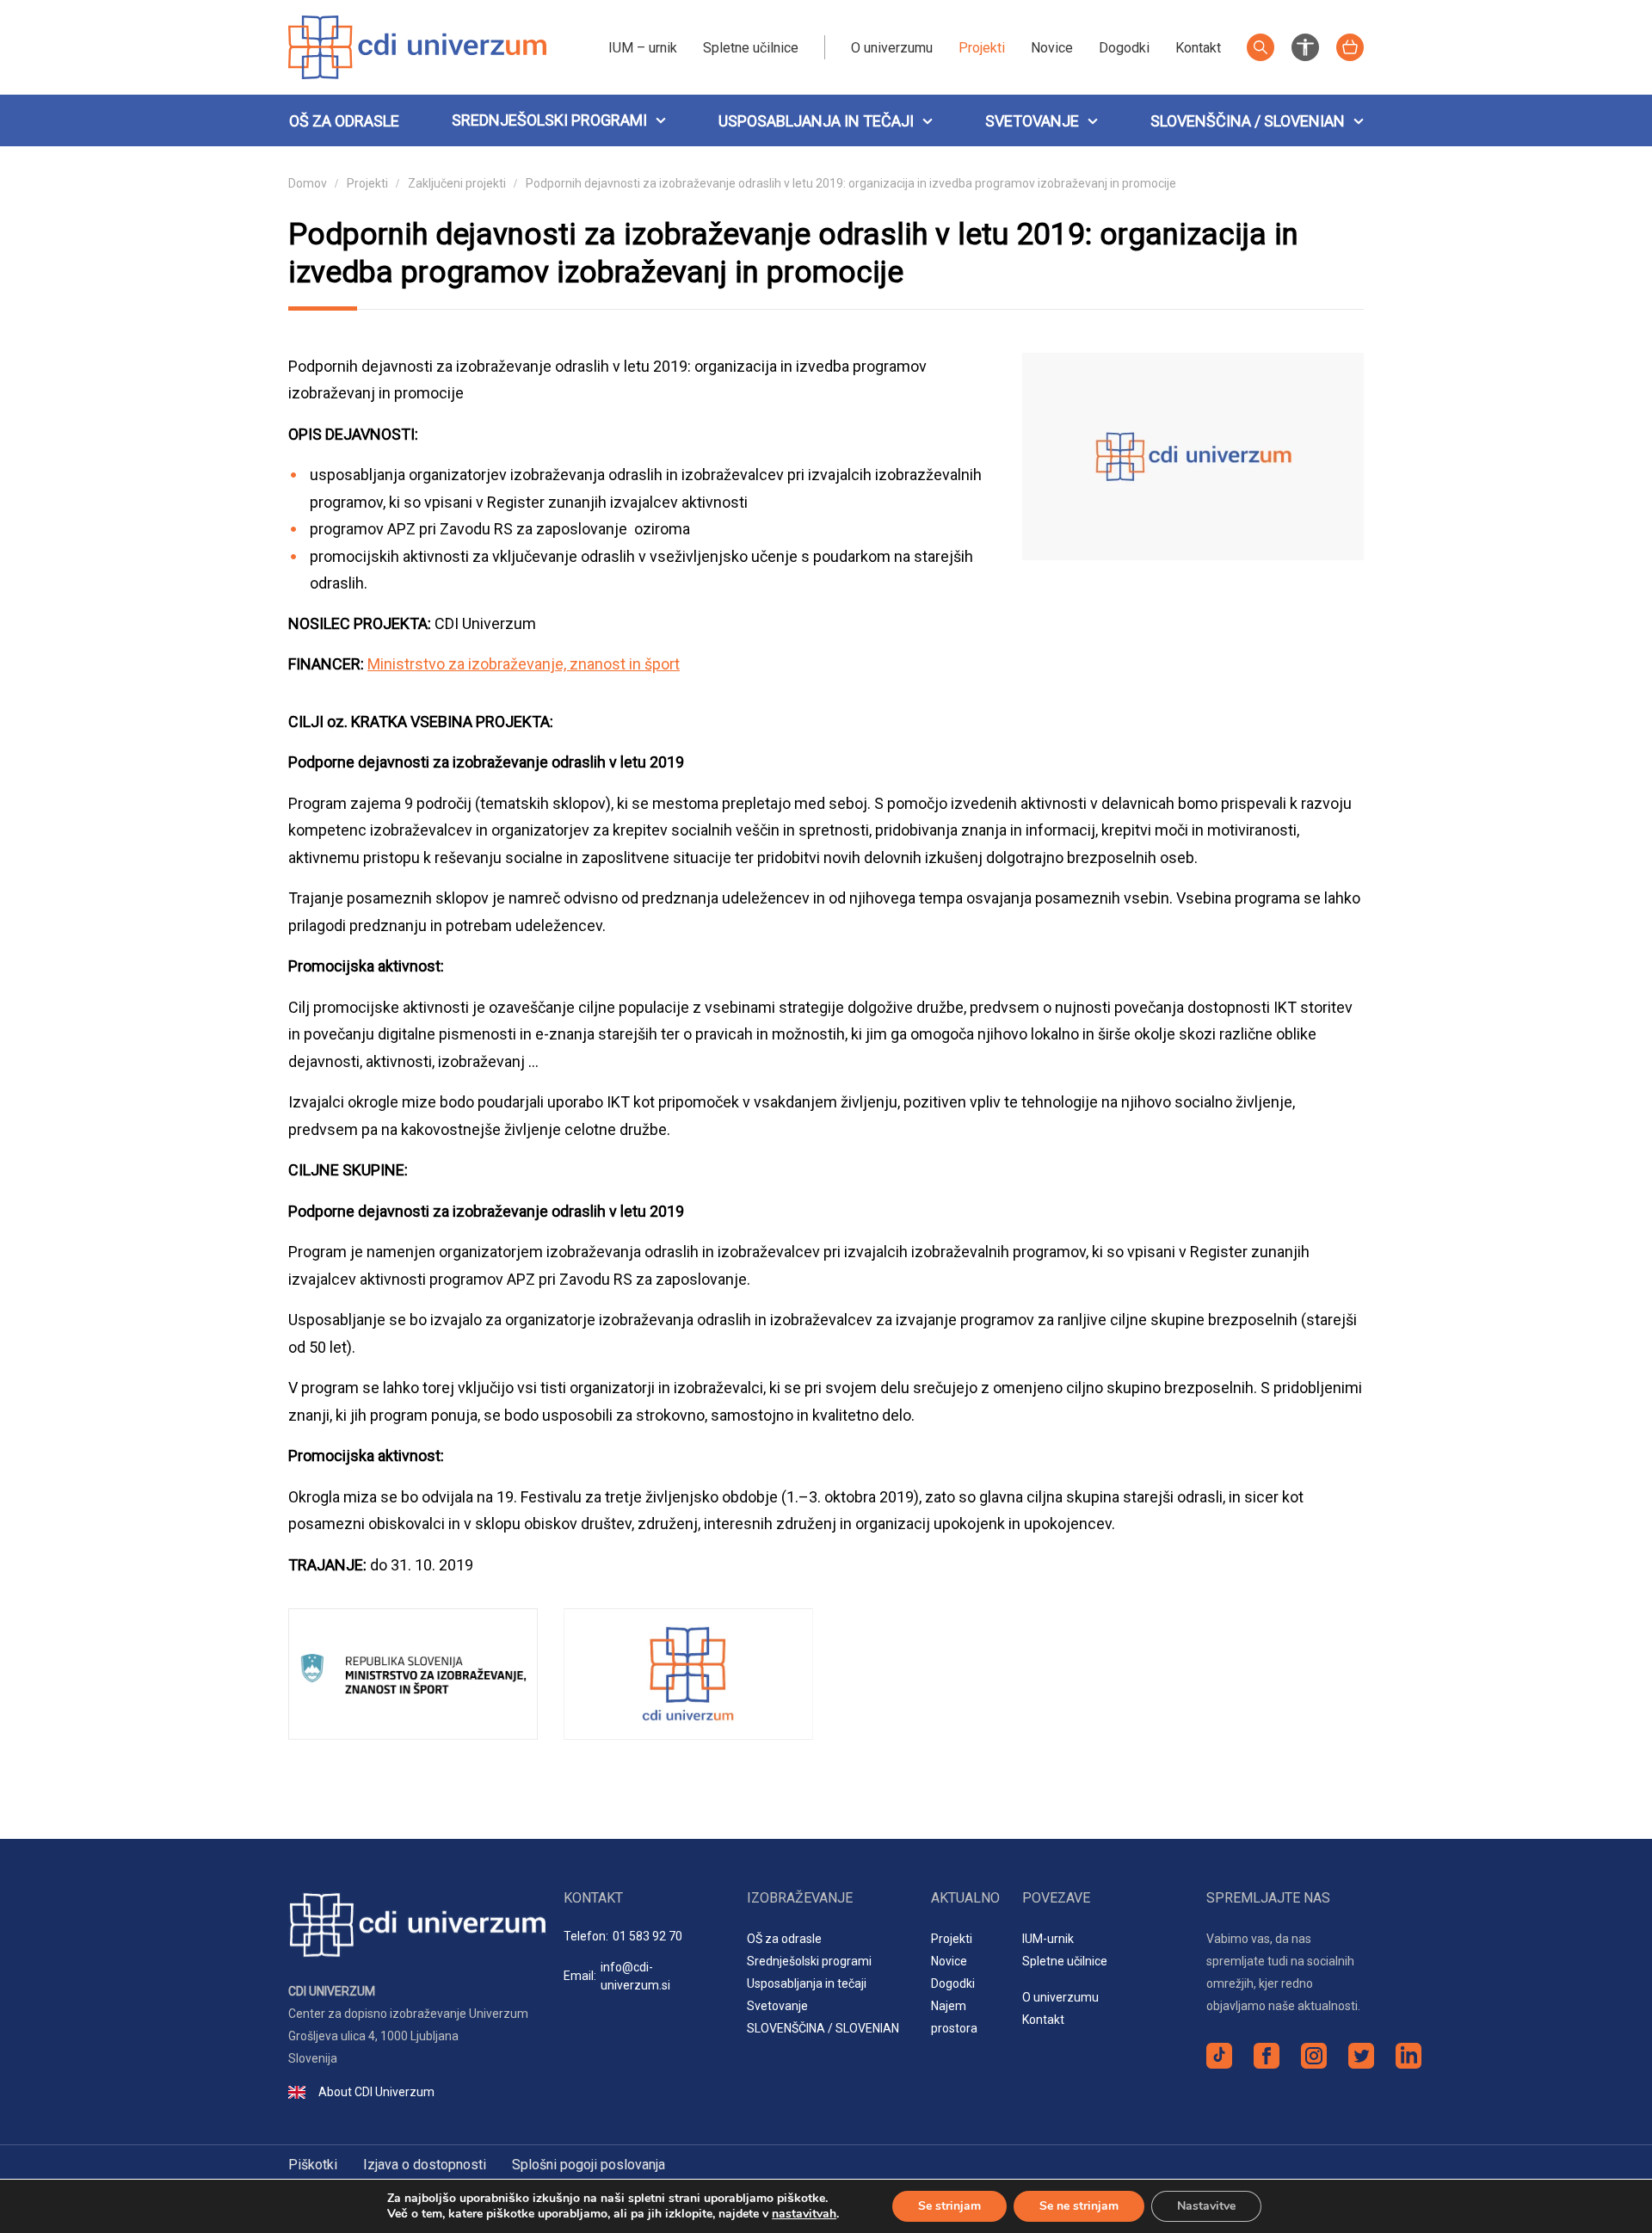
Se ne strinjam (1079, 2206)
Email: (617, 1976)
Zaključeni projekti (457, 183)
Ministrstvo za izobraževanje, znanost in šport (524, 664)
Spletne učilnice (751, 48)
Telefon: (623, 1936)
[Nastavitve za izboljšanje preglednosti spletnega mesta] (1305, 46)
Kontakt (1198, 48)
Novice (1052, 48)
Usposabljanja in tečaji (816, 121)
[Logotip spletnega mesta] (417, 46)
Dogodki (1124, 48)
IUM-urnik (1048, 1939)
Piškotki (313, 2165)
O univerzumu (892, 48)
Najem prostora (954, 2017)
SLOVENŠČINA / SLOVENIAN (1248, 121)
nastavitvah (804, 2214)
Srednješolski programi (549, 120)
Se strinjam (949, 2206)
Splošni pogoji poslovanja (589, 2165)
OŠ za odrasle (344, 121)
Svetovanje (1032, 121)
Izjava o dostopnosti (425, 2165)
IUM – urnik (643, 48)
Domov (308, 183)
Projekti (982, 48)
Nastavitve (1206, 2206)
